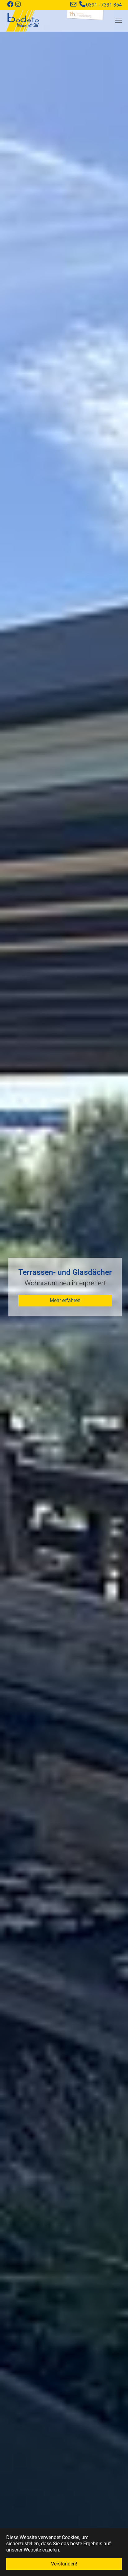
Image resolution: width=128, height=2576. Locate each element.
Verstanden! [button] (64, 2564)
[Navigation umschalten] (118, 21)
